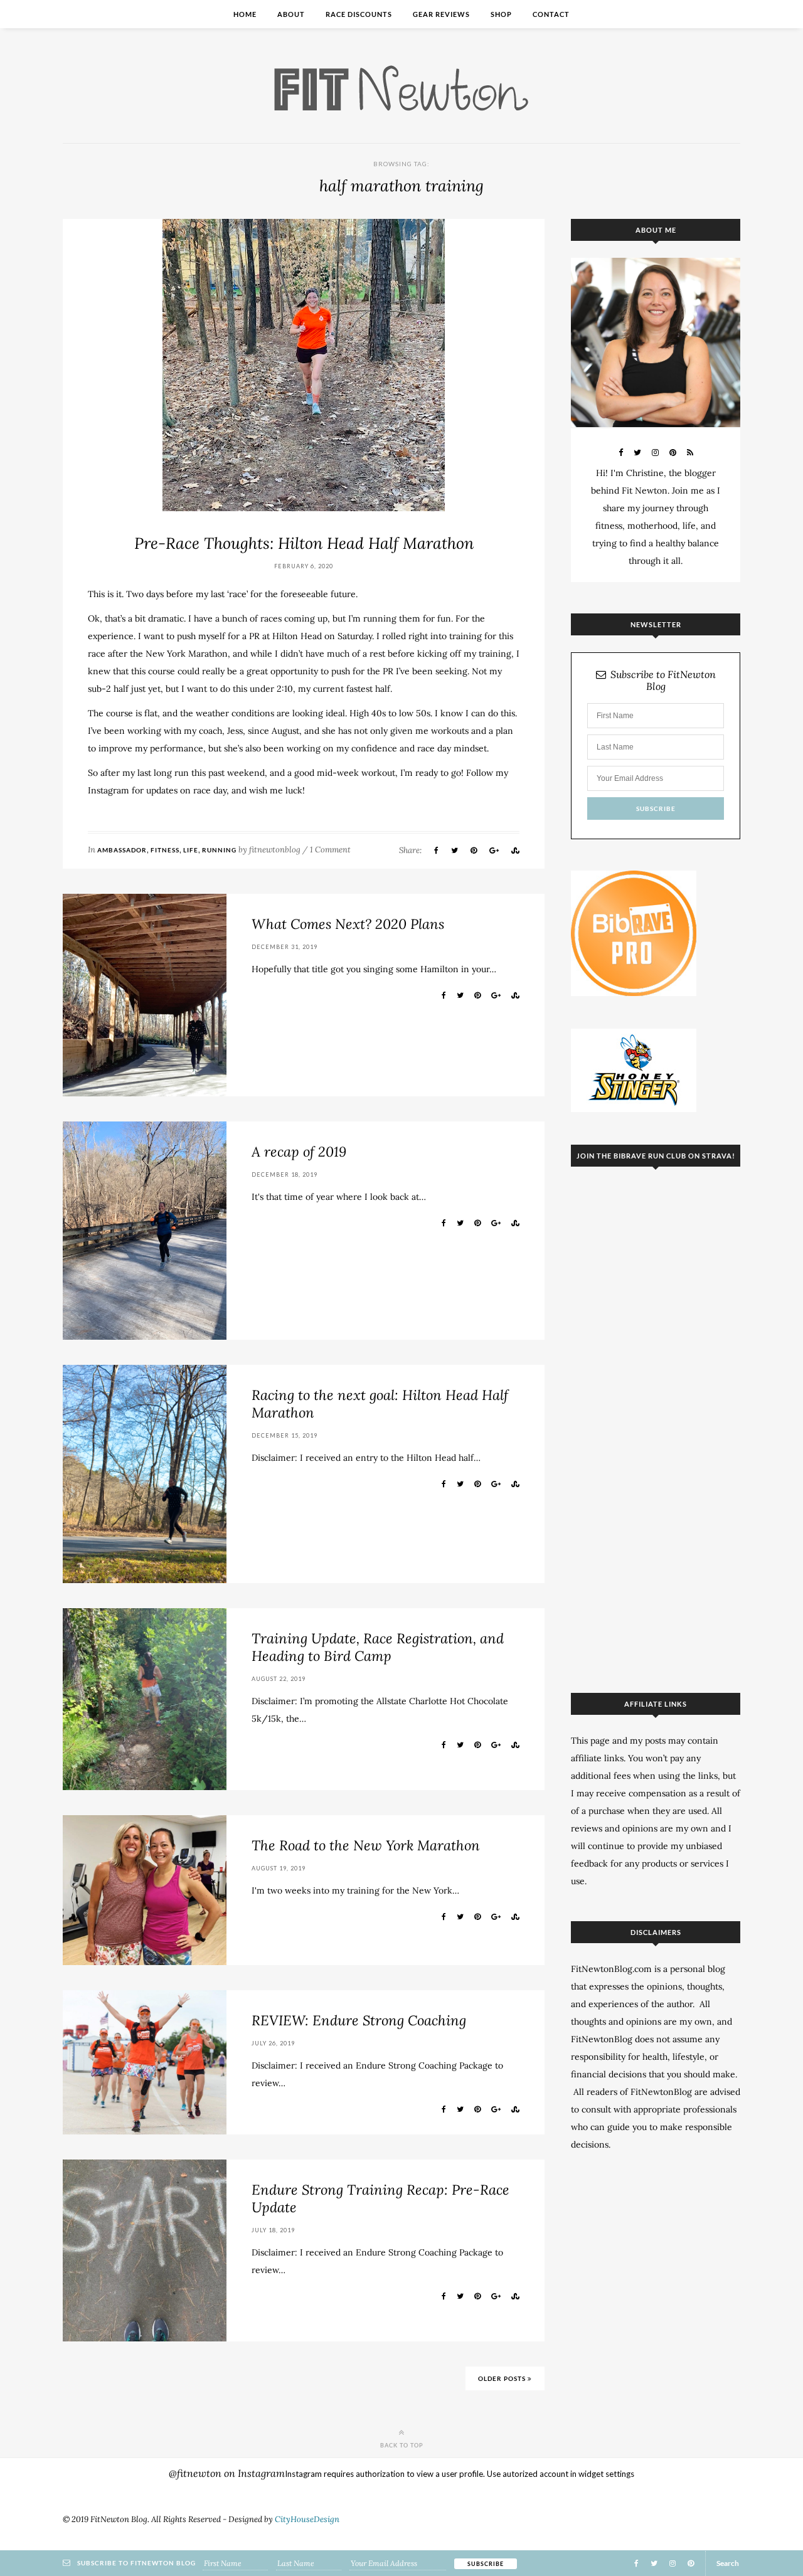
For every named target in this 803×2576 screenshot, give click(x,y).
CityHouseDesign (307, 2519)
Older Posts (503, 2378)
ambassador (122, 850)
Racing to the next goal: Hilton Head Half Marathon (380, 1404)
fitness (165, 850)
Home (245, 14)
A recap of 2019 (299, 1152)
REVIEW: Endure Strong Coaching (359, 2020)
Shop (501, 14)
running (219, 850)
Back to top (402, 2445)
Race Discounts (359, 14)
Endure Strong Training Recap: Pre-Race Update (380, 2198)
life (191, 850)
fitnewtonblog (275, 850)
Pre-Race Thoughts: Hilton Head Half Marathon (304, 543)
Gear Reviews (441, 14)
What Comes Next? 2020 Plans (348, 924)
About (291, 14)
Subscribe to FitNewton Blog (663, 681)
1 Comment (330, 850)
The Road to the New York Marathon (366, 1845)
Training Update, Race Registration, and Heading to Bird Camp (378, 1647)
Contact (551, 14)
